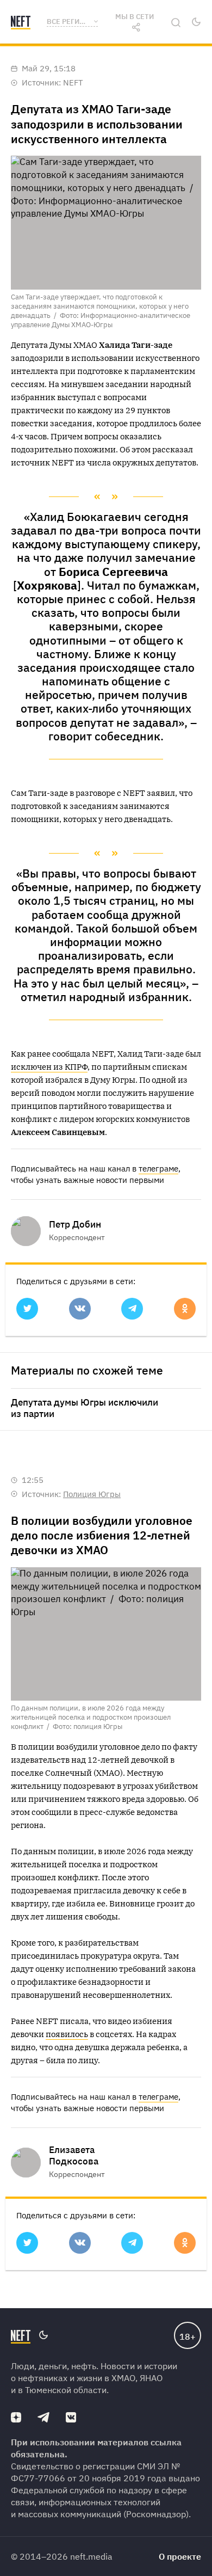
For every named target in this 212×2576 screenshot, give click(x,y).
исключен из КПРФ (49, 1067)
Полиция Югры (92, 1494)
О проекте (180, 2556)
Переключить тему (196, 22)
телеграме (158, 1169)
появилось (67, 2034)
